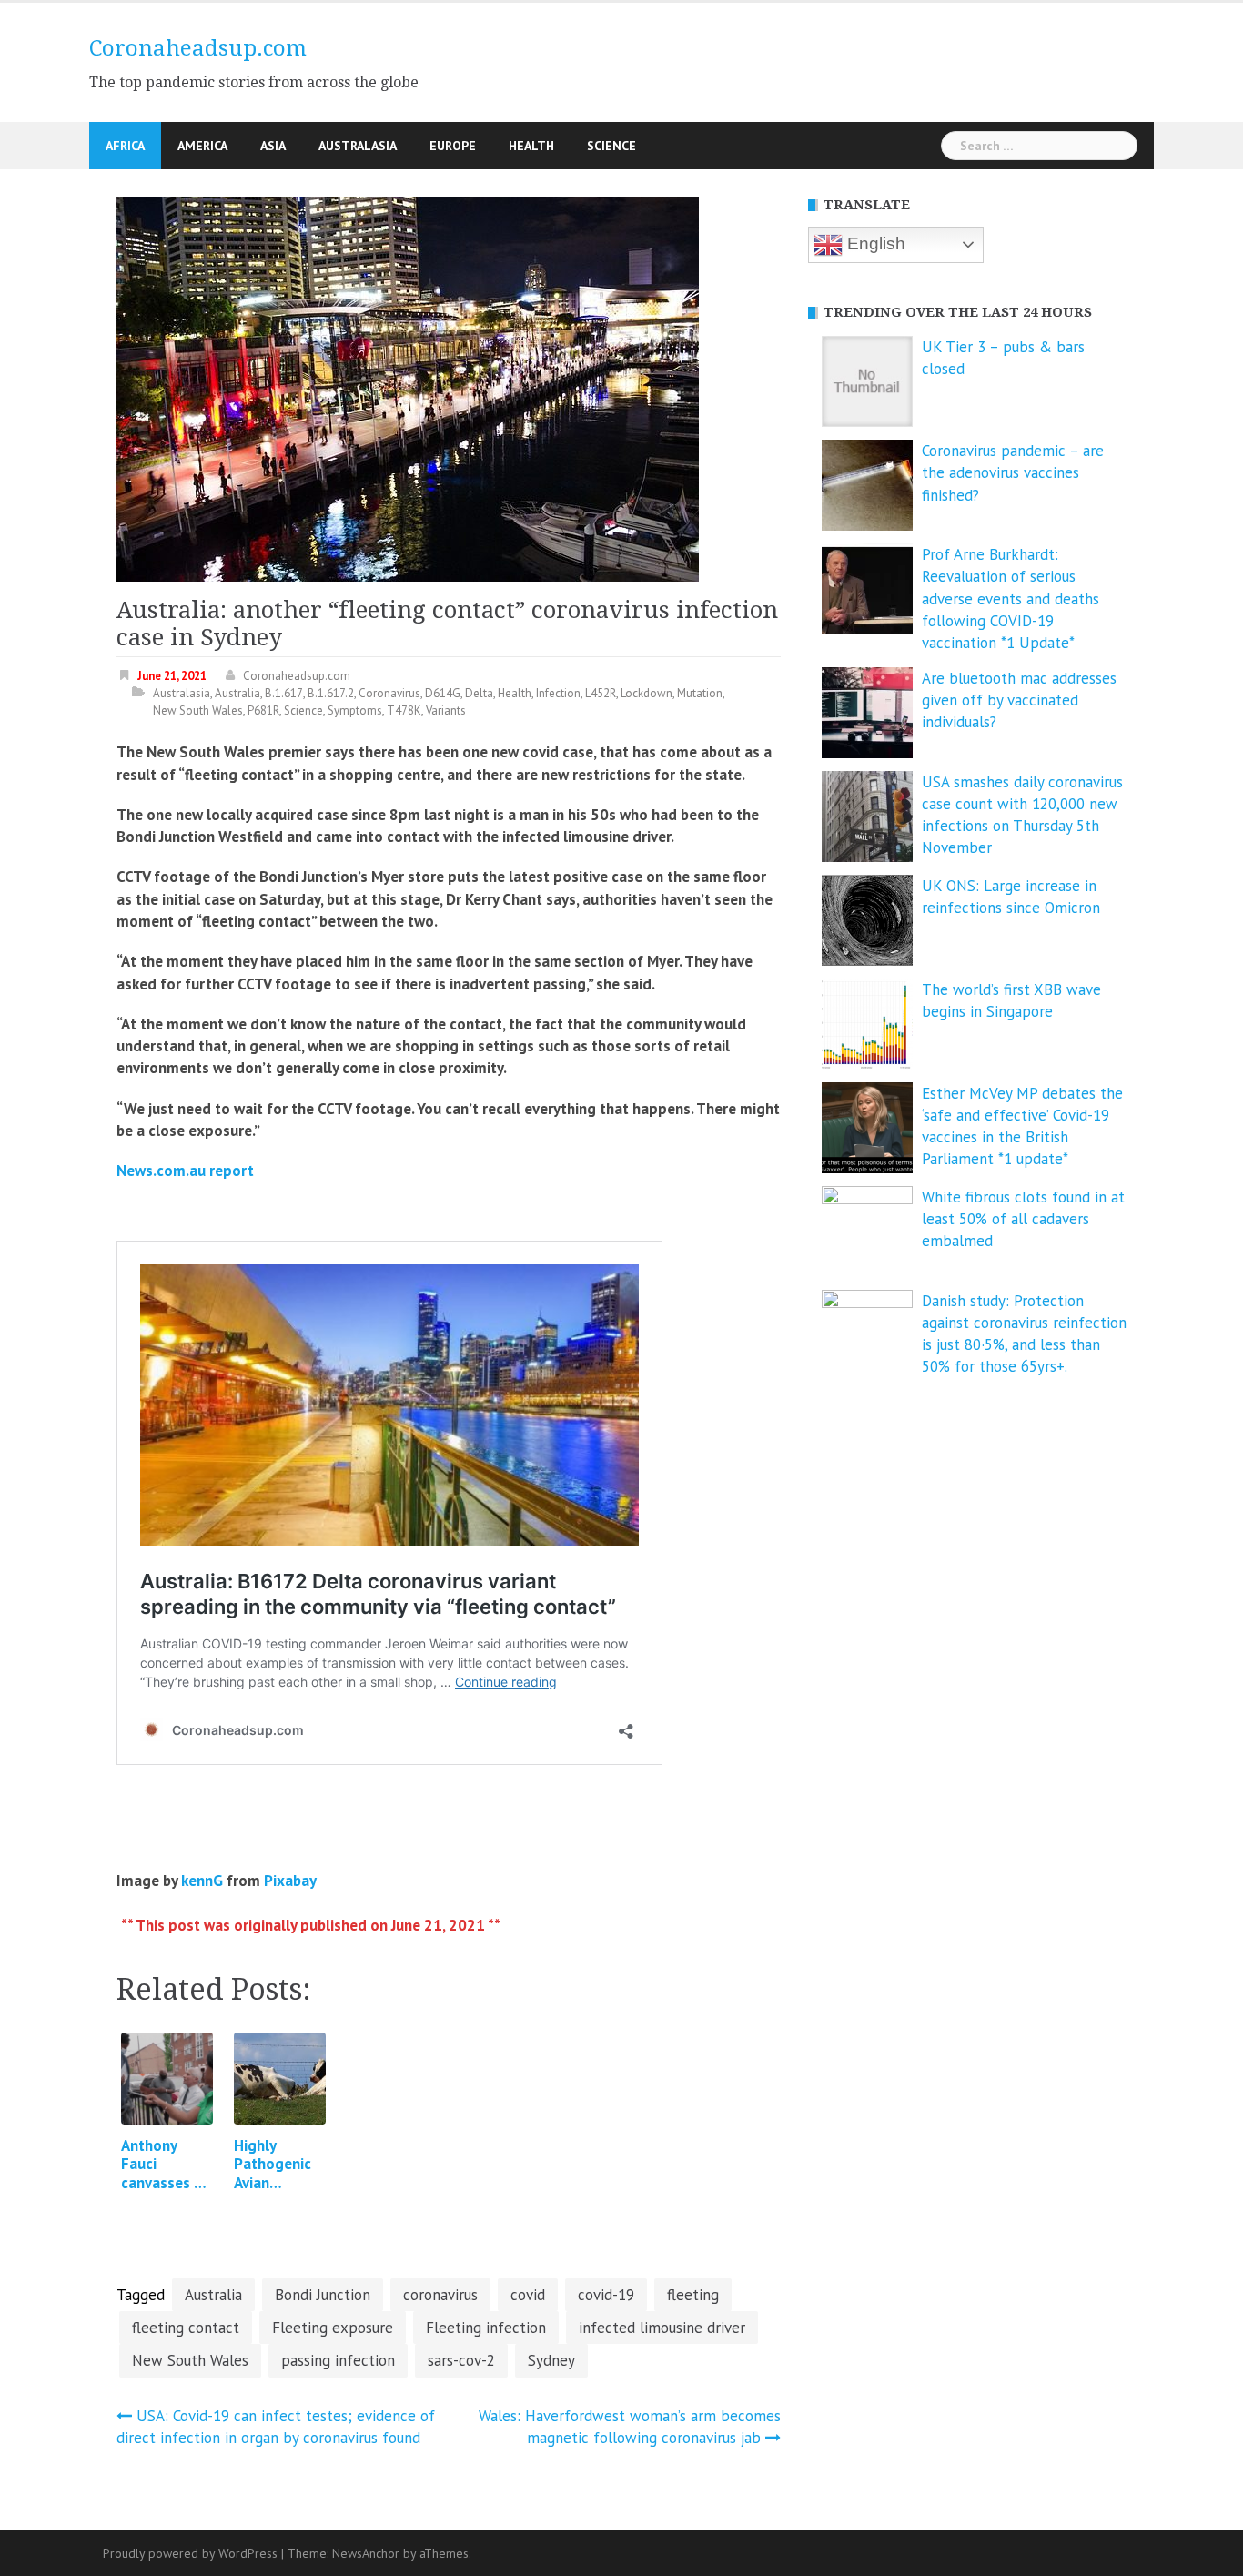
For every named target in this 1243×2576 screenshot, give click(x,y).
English (874, 243)
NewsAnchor (366, 2553)
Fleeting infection (486, 2328)
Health (531, 146)
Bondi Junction (323, 2295)
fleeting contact (186, 2328)
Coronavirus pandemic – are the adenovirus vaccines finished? (1013, 473)
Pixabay (290, 1881)
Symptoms (355, 710)
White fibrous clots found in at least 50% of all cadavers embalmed (1023, 1219)
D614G (443, 693)
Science (611, 146)
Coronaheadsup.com (198, 48)
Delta (479, 693)
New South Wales (198, 710)
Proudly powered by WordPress (190, 2553)
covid (528, 2295)
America (202, 146)
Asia (273, 146)
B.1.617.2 (331, 693)
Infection (558, 693)
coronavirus (440, 2295)
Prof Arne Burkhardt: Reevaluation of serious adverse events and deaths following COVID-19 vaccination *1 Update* (1011, 598)
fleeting (693, 2295)
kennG (202, 1881)
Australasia (358, 146)
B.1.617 (284, 693)
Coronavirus (389, 693)
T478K (404, 710)
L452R (601, 693)
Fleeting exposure (333, 2328)
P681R (263, 710)
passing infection (338, 2360)
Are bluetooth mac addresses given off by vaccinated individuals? (1019, 700)
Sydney (551, 2360)
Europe (453, 146)
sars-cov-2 (461, 2360)
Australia (237, 693)
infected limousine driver (662, 2328)
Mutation (700, 693)
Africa (125, 146)
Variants (446, 710)
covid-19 (606, 2295)
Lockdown (647, 693)
